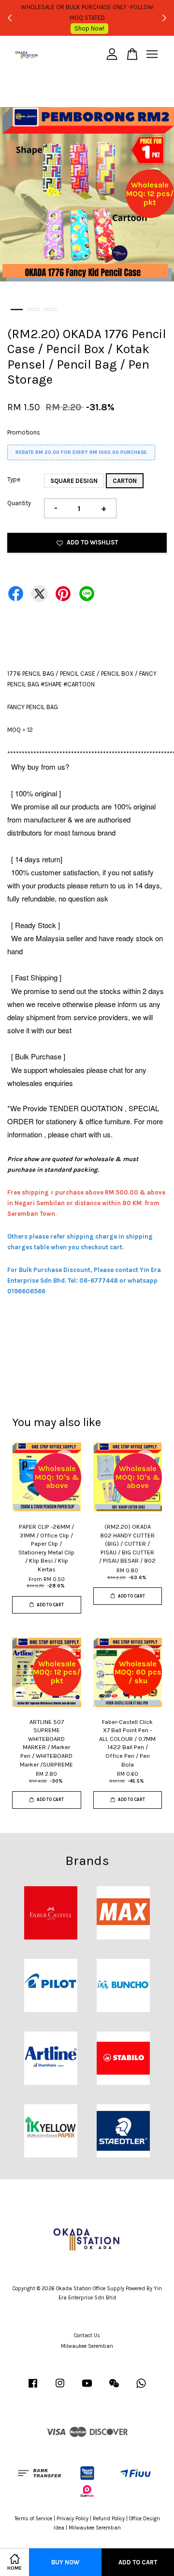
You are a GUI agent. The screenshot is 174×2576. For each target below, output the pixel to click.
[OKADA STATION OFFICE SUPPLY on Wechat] (114, 2388)
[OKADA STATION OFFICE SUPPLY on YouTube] (87, 2388)
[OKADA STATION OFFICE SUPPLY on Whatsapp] (141, 2388)
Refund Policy (109, 2519)
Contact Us (87, 2335)
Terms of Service (33, 2519)
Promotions (24, 432)
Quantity (19, 503)
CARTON (125, 481)
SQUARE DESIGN (74, 481)
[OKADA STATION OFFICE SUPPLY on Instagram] (60, 2388)
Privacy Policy (72, 2519)
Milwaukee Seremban (87, 2346)
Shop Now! (89, 28)
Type (14, 479)
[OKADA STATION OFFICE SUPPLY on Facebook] (33, 2388)
